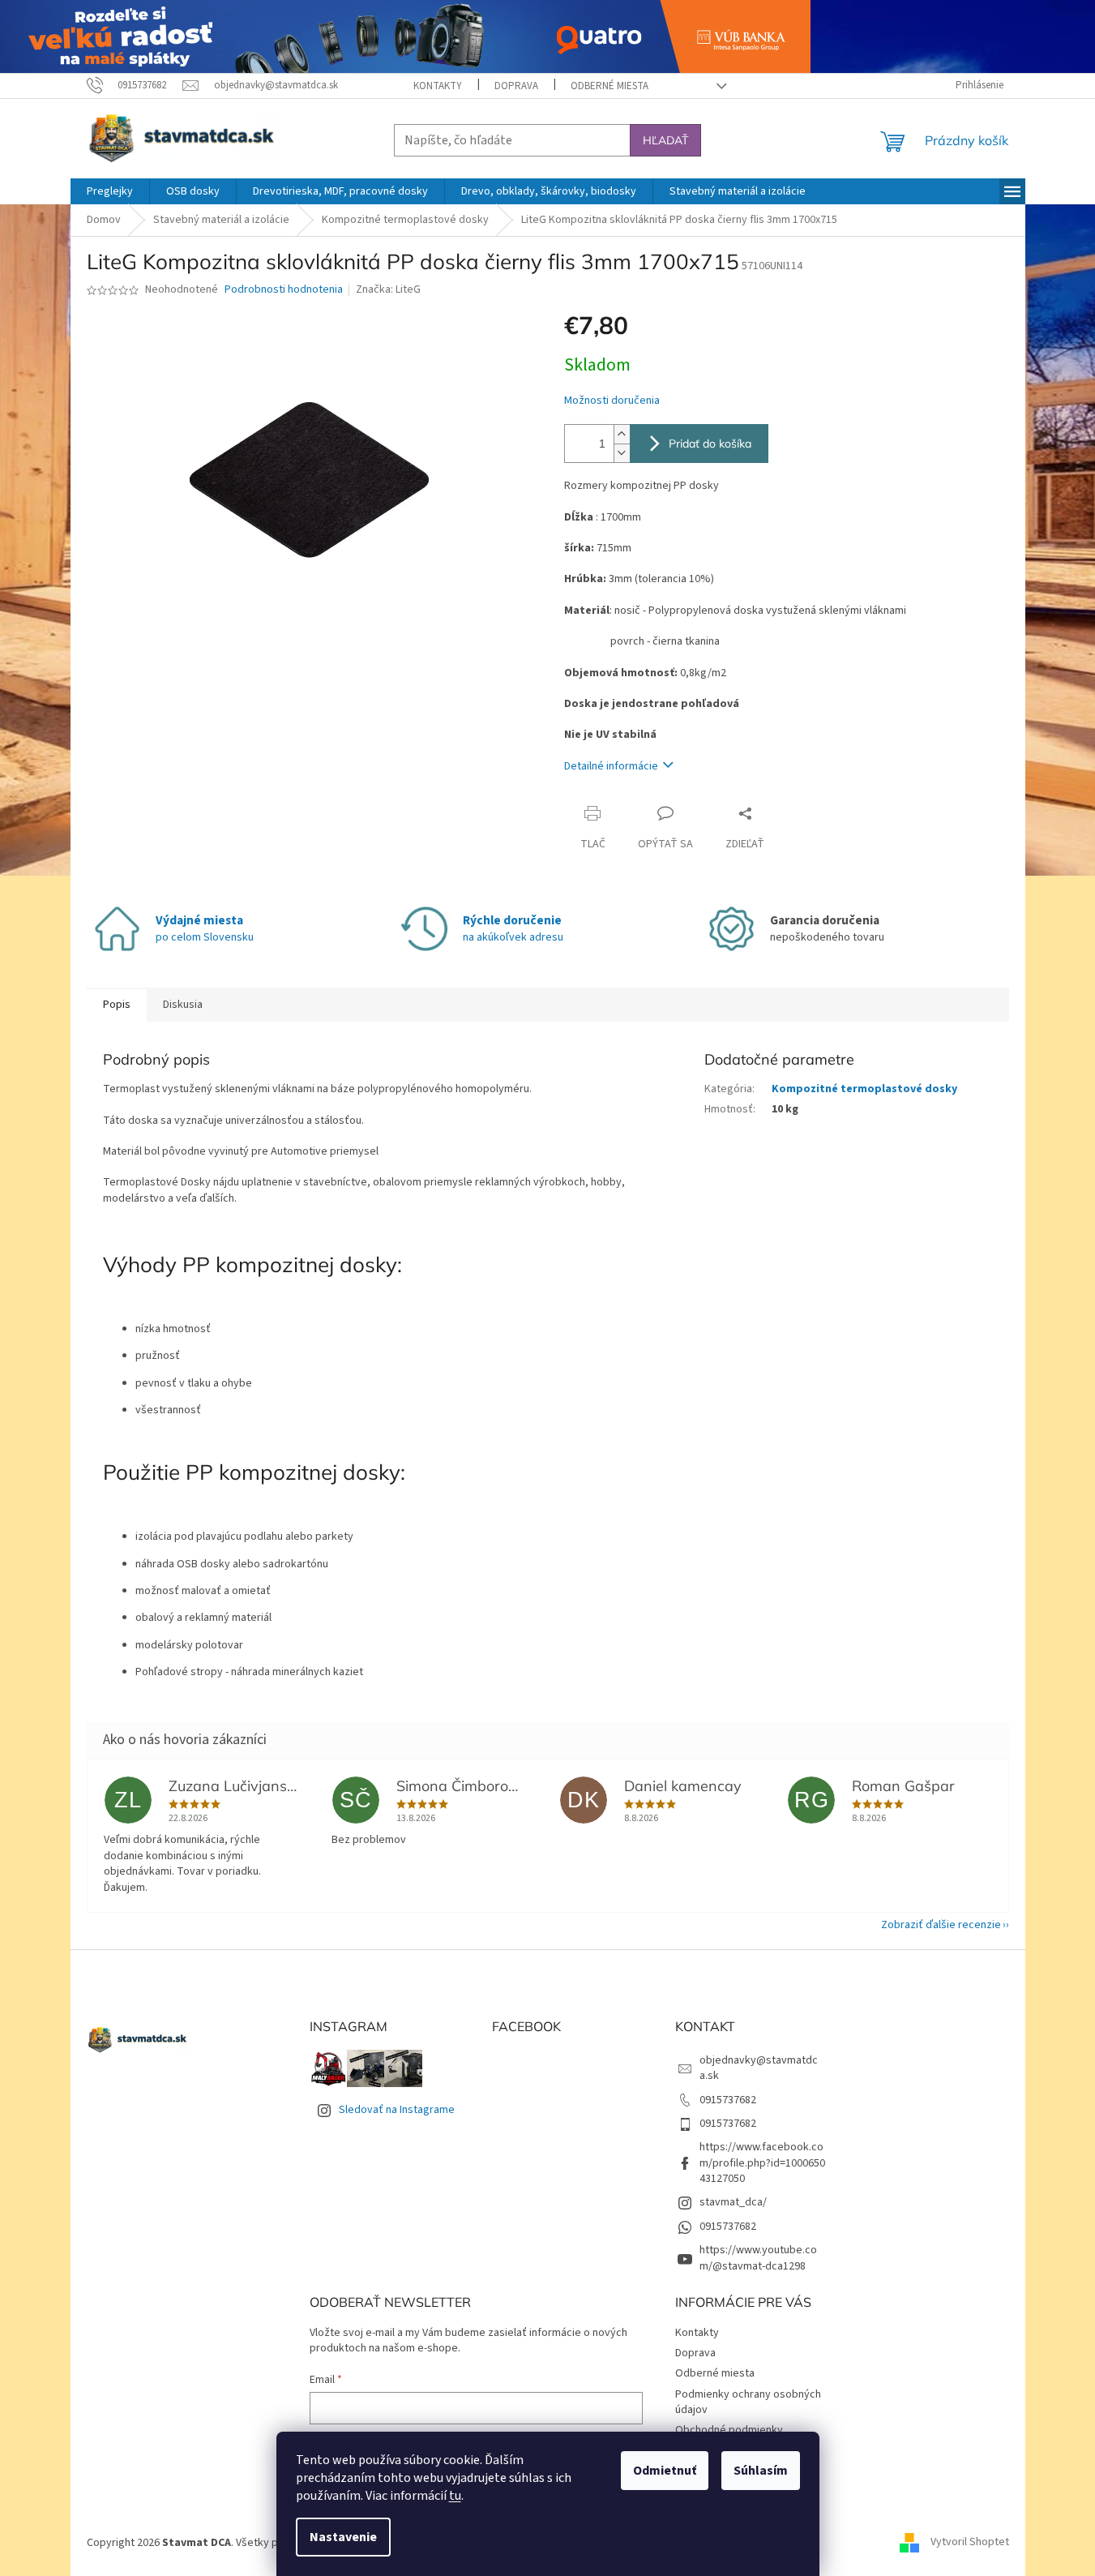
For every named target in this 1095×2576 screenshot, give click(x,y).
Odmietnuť (665, 2471)
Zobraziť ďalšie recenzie (941, 1925)
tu (455, 2496)
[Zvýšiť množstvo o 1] (622, 434)
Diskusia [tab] (183, 1005)
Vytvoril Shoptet (970, 2543)
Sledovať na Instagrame (397, 2110)
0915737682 (728, 2100)
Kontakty (438, 86)
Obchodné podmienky (729, 2430)
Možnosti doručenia (612, 401)
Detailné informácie (611, 766)
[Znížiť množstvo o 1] (622, 453)
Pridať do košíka (710, 444)
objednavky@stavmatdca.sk (759, 2068)
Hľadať (665, 140)
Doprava (516, 86)
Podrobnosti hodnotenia (284, 290)
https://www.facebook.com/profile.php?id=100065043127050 (762, 2163)
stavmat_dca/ (733, 2202)
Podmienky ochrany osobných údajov (748, 2402)
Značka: (388, 289)
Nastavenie (343, 2537)
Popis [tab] (117, 1005)
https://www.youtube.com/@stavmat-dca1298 (758, 2258)
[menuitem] (110, 191)
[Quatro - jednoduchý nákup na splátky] (405, 36)
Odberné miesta (610, 86)
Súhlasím (761, 2471)
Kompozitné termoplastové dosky (864, 1089)
